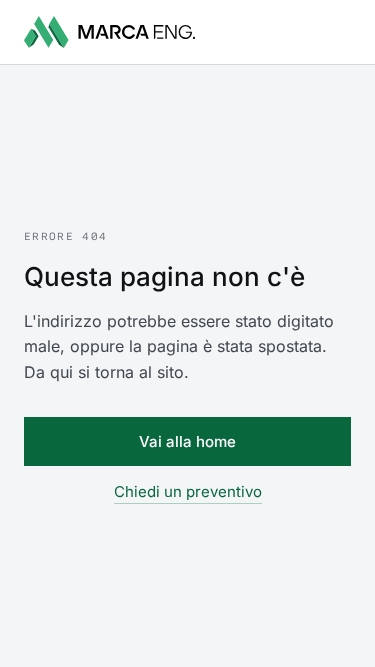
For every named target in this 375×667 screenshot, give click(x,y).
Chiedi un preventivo (188, 491)
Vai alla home (187, 441)
